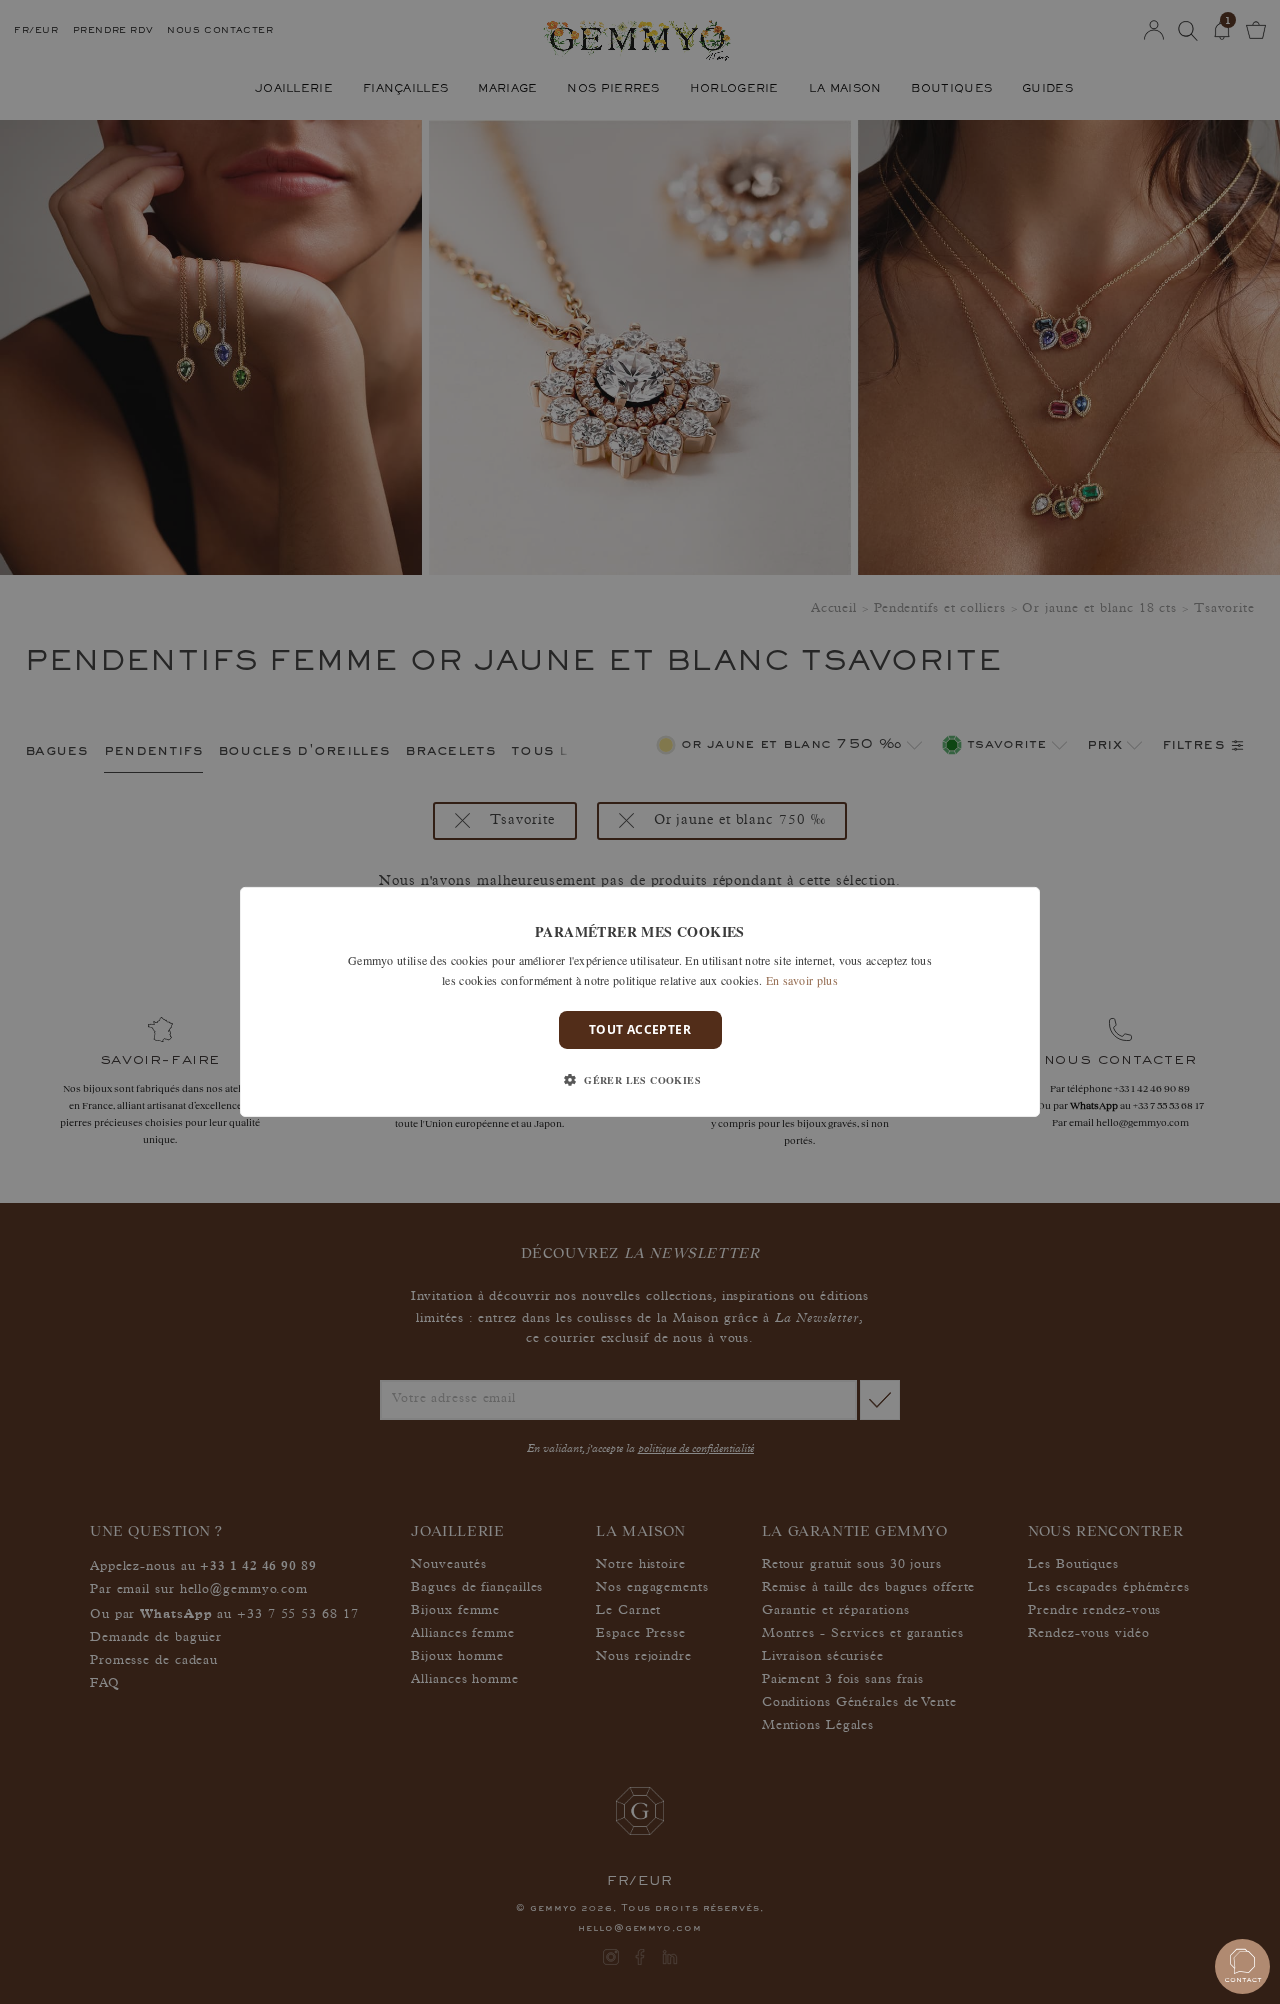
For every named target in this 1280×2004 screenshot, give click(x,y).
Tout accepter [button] (640, 1029)
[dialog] (640, 1002)
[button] (640, 1080)
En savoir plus (802, 980)
